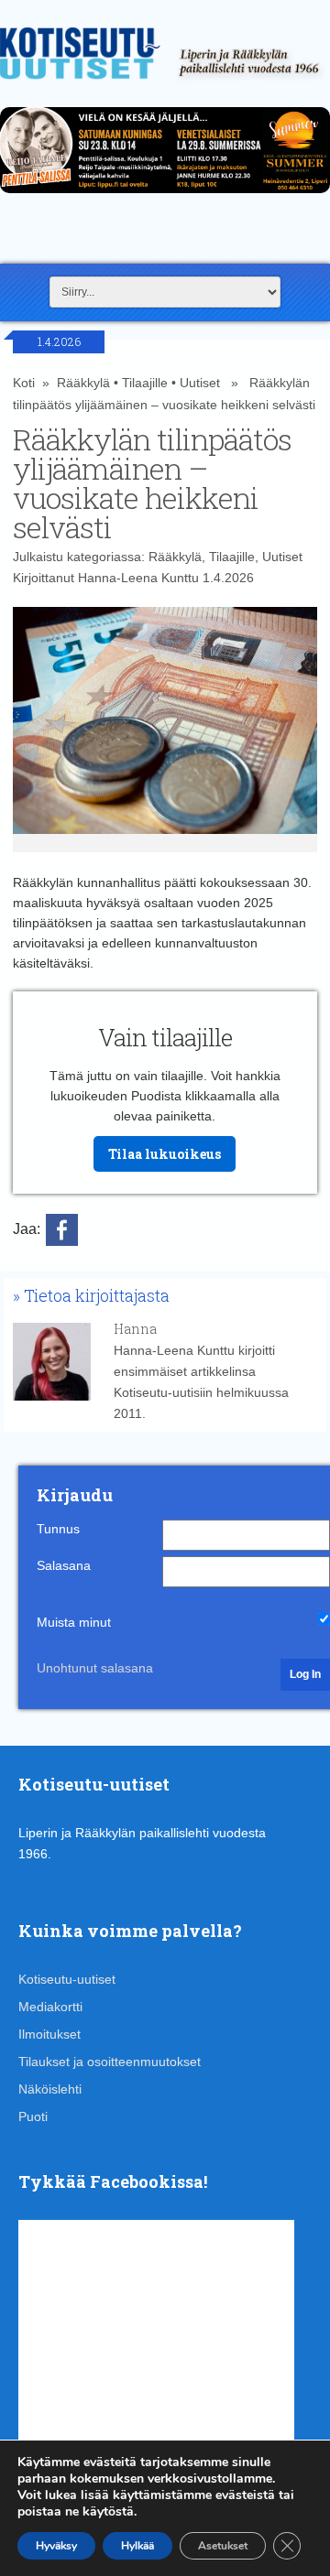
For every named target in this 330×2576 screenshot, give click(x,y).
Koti (24, 383)
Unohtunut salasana (95, 1668)
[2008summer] (165, 198)
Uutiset (200, 383)
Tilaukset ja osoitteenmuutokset (110, 2062)
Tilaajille (145, 383)
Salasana (64, 1565)
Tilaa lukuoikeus (165, 1154)
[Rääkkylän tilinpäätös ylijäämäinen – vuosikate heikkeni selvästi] (165, 730)
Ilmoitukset (49, 2034)
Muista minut (74, 1622)
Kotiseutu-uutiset (67, 1979)
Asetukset (223, 2546)
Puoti (33, 2116)
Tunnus (58, 1529)
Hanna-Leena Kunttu (138, 578)
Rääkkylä (83, 383)
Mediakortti (50, 2007)
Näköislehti (50, 2089)
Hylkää (137, 2546)
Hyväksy (56, 2546)
